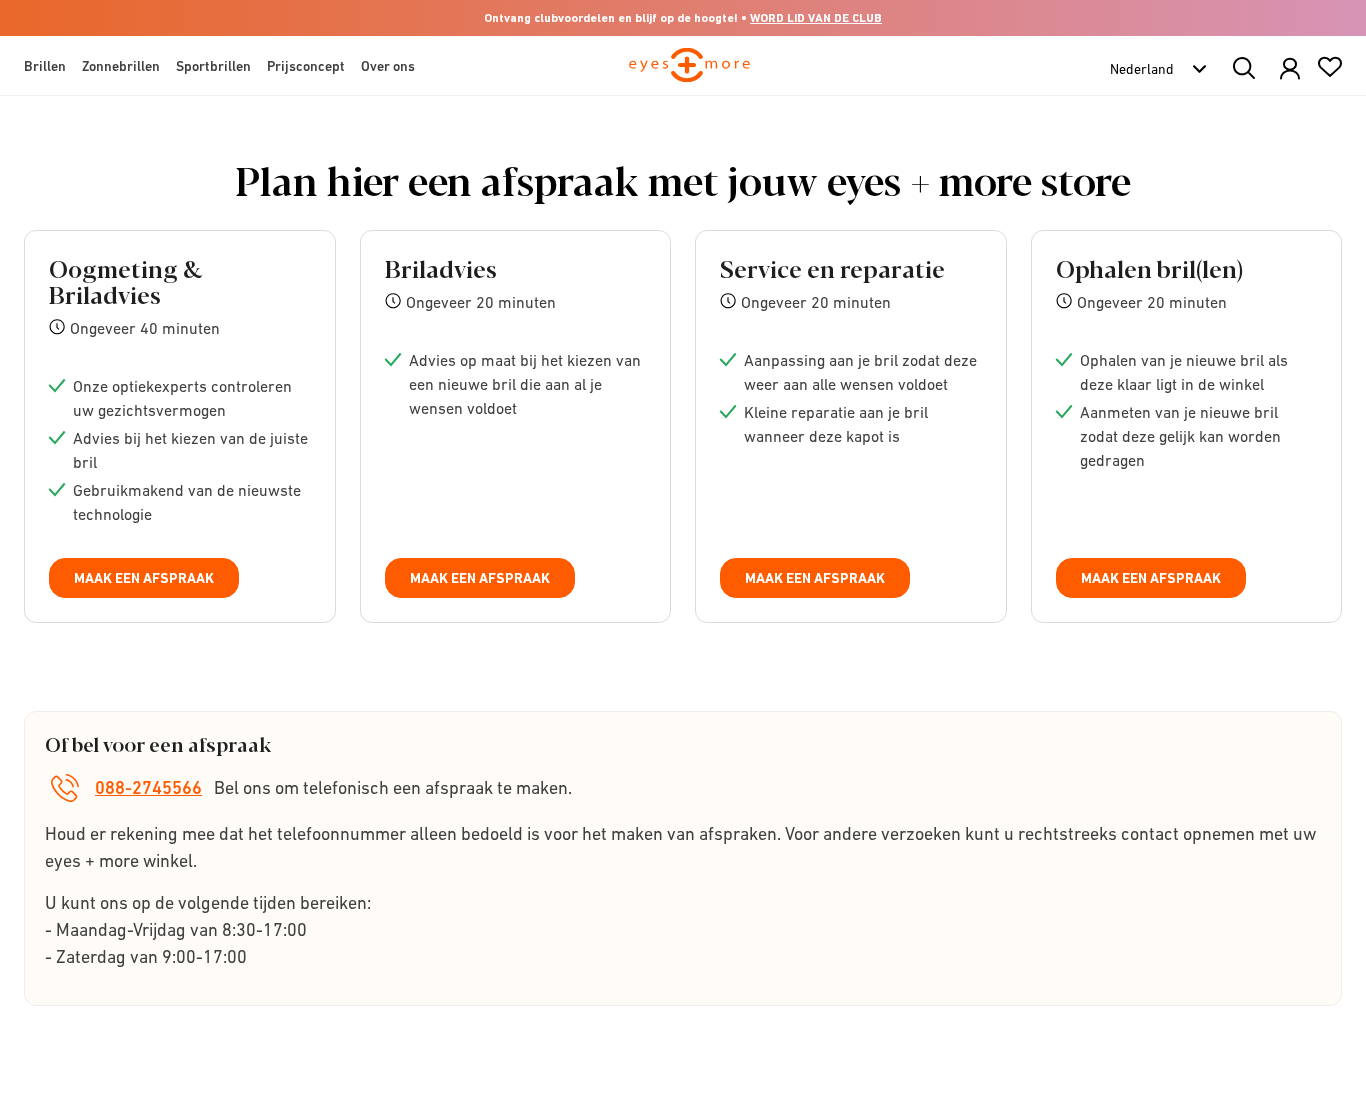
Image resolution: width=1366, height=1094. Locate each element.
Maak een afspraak (144, 578)
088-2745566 (148, 787)
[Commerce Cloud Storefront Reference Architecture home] (689, 74)
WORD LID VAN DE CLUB (816, 18)
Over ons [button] (388, 66)
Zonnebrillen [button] (121, 66)
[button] (1290, 69)
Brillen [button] (45, 66)
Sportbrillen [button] (213, 66)
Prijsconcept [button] (306, 66)
